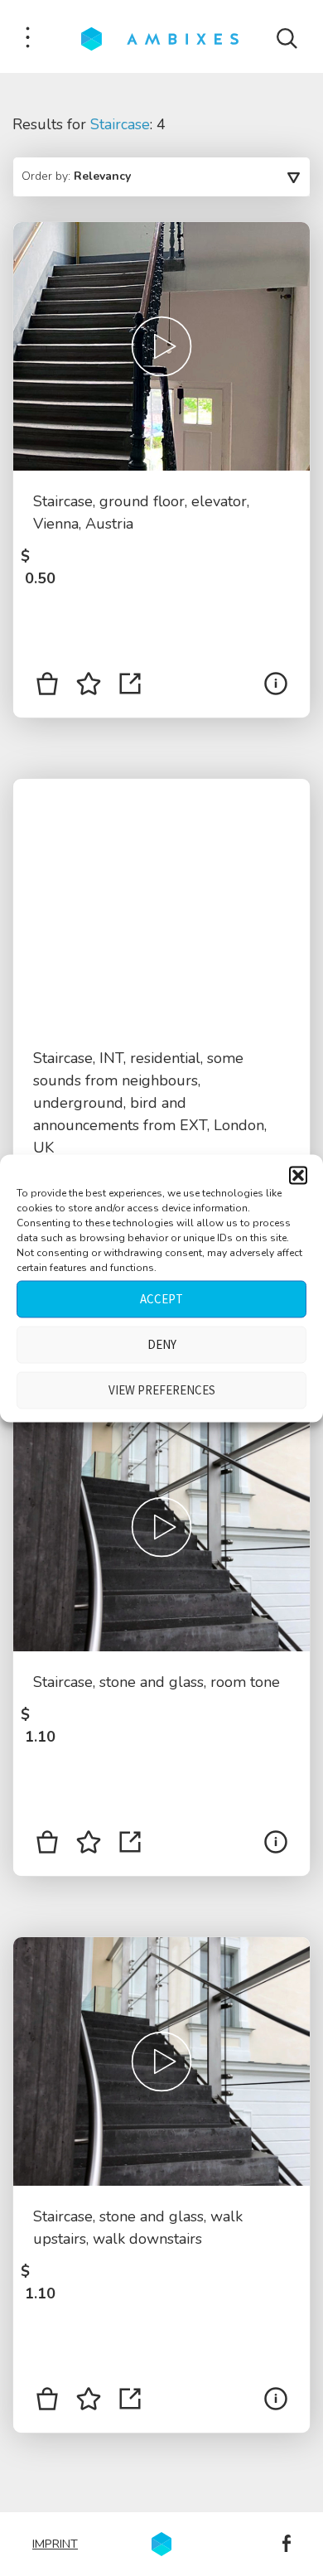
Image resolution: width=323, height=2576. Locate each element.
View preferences (162, 1390)
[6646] (47, 687)
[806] (47, 2402)
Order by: (76, 176)
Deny (162, 1344)
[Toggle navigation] (28, 39)
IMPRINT (55, 2544)
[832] (47, 1845)
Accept (161, 1299)
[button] (298, 1175)
